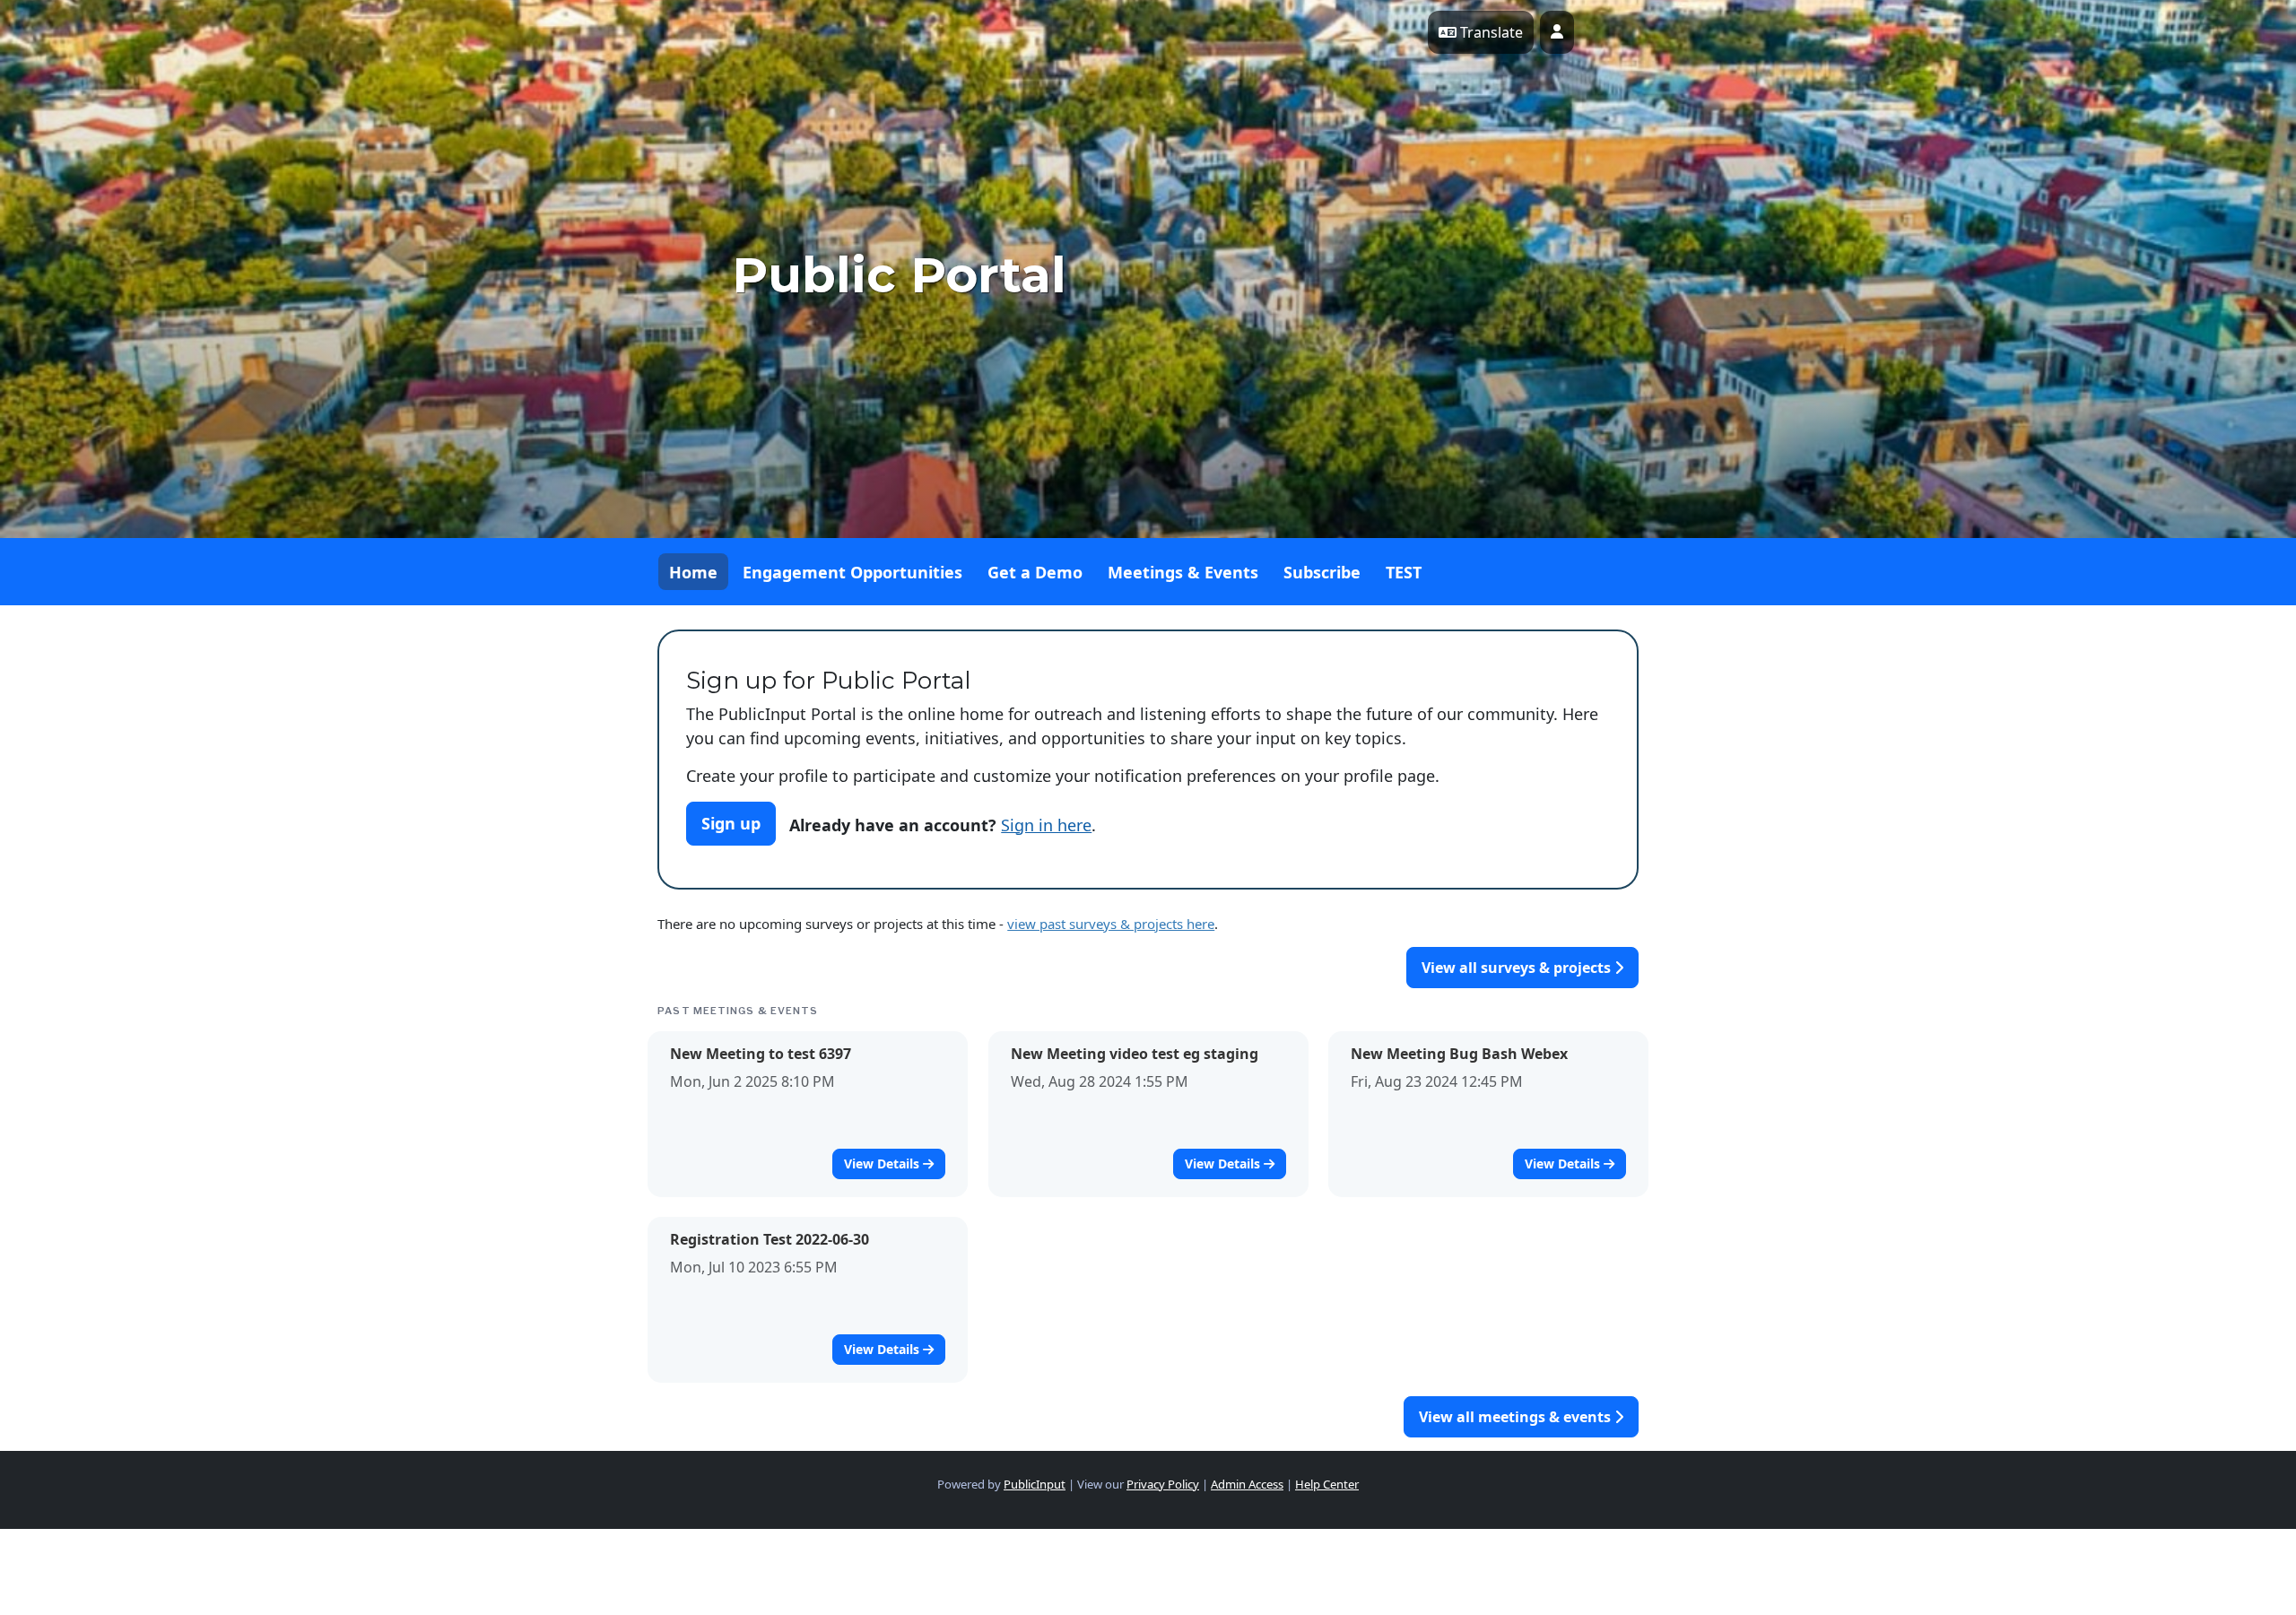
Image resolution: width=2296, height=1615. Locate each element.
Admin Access (1247, 1484)
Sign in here (1046, 825)
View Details (883, 1163)
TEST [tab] (1404, 572)
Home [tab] (693, 572)
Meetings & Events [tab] (1183, 572)
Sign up (731, 823)
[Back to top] (1641, 1552)
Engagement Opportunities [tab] (852, 572)
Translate (1490, 32)
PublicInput (1035, 1484)
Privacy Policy (1163, 1484)
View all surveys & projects (1518, 968)
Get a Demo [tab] (1035, 572)
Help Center (1327, 1484)
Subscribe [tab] (1322, 572)
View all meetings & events (1517, 1417)
